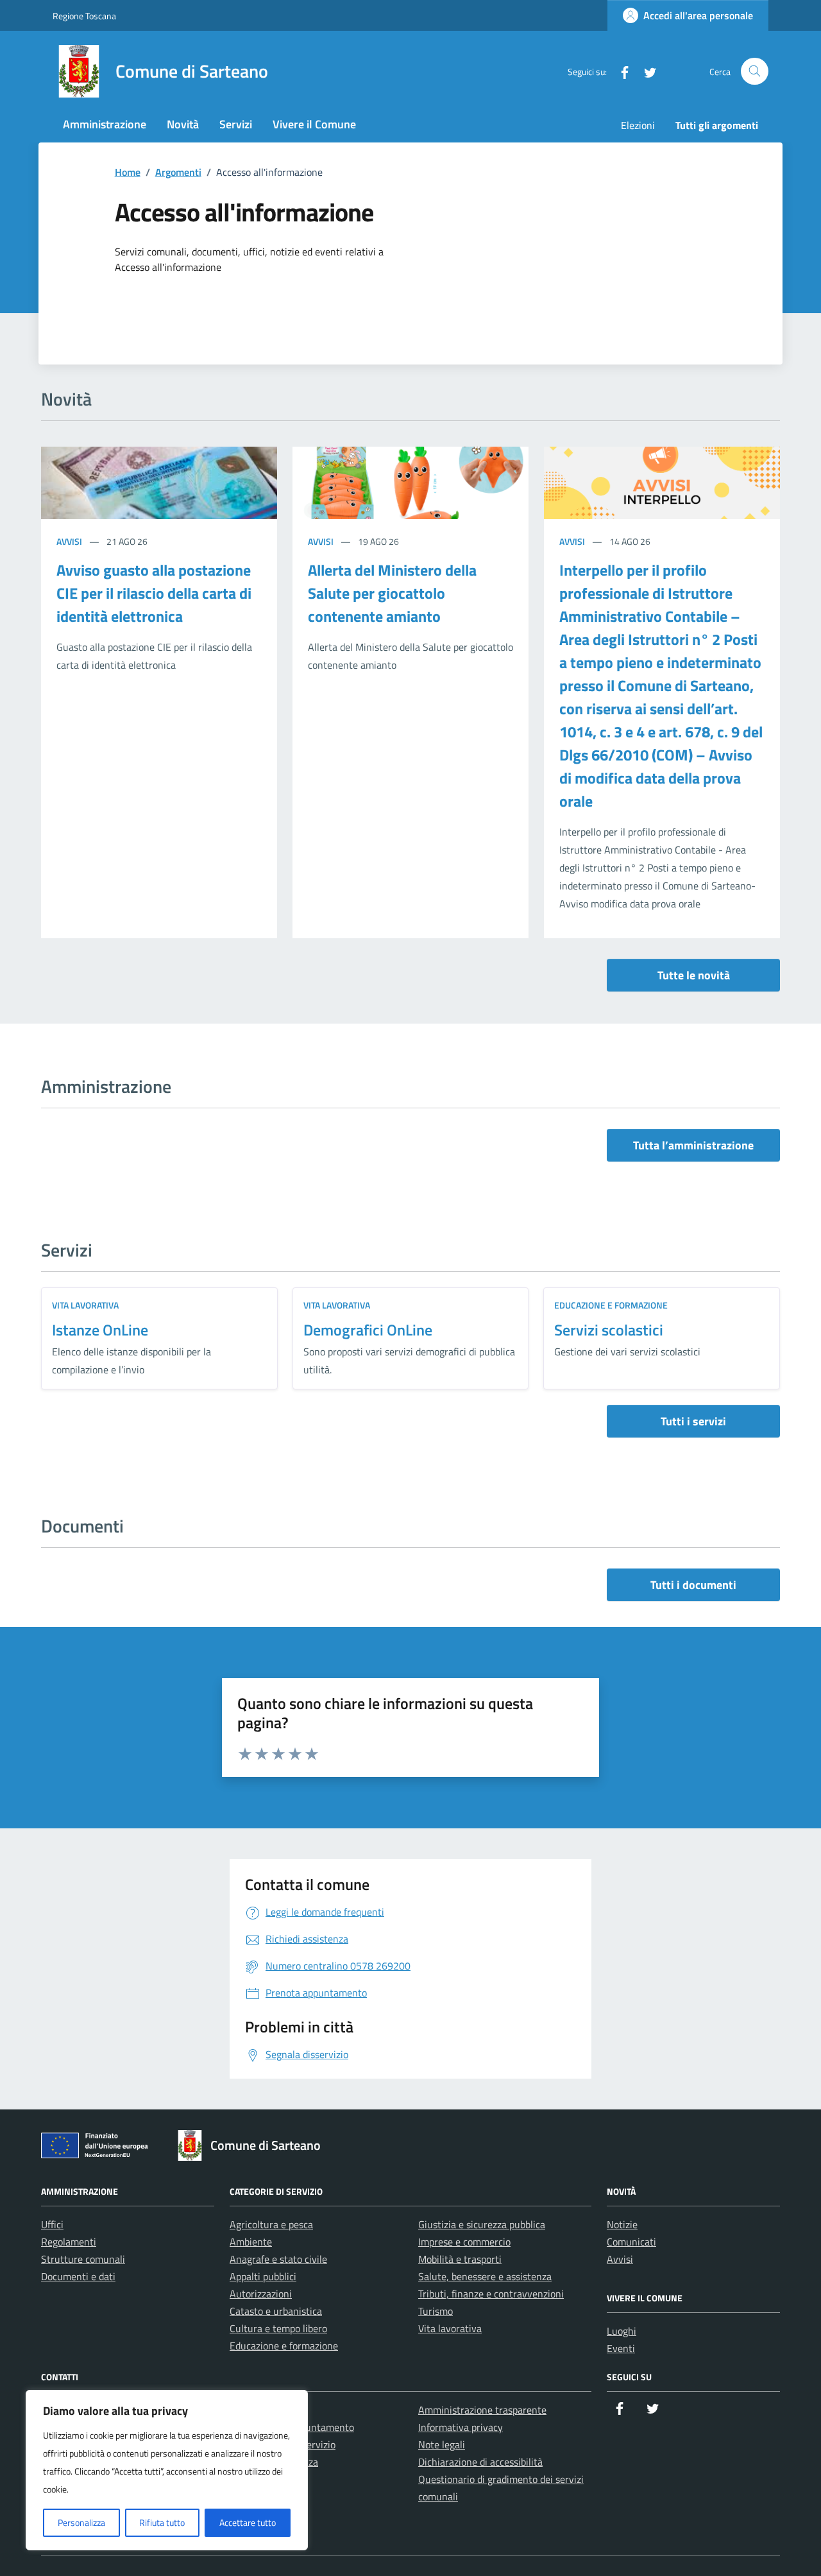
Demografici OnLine (368, 1330)
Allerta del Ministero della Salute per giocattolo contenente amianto (392, 593)
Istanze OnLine (100, 1330)
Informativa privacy (461, 2427)
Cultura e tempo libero (278, 2328)
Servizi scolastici (609, 1330)
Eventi (621, 2348)
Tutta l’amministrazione (693, 1145)
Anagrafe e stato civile (278, 2259)
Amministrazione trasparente (482, 2410)
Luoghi (622, 2331)
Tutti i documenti (693, 1585)
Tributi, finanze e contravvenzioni (491, 2294)
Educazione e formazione (611, 1305)
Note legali (442, 2444)
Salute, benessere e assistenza (485, 2276)
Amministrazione (105, 124)
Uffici (52, 2224)
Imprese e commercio (464, 2242)
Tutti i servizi (693, 1421)
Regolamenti (69, 2242)
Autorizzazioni (261, 2294)
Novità (183, 124)
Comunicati (631, 2242)
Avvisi (70, 541)
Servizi (236, 124)
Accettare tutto (248, 2522)
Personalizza (81, 2522)
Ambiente (251, 2242)
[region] (167, 2470)
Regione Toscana (84, 16)
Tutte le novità (694, 975)
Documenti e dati (78, 2276)
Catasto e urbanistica (276, 2311)
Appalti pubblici (263, 2276)
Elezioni (638, 125)
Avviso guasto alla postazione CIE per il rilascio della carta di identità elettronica (154, 593)
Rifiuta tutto (162, 2522)
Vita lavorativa (85, 1305)
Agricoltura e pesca (271, 2224)
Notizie (622, 2224)
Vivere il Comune (314, 124)
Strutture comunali (83, 2259)
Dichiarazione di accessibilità (480, 2462)
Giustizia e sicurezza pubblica (482, 2224)
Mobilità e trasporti (460, 2259)
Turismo (436, 2311)
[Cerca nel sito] (755, 72)
